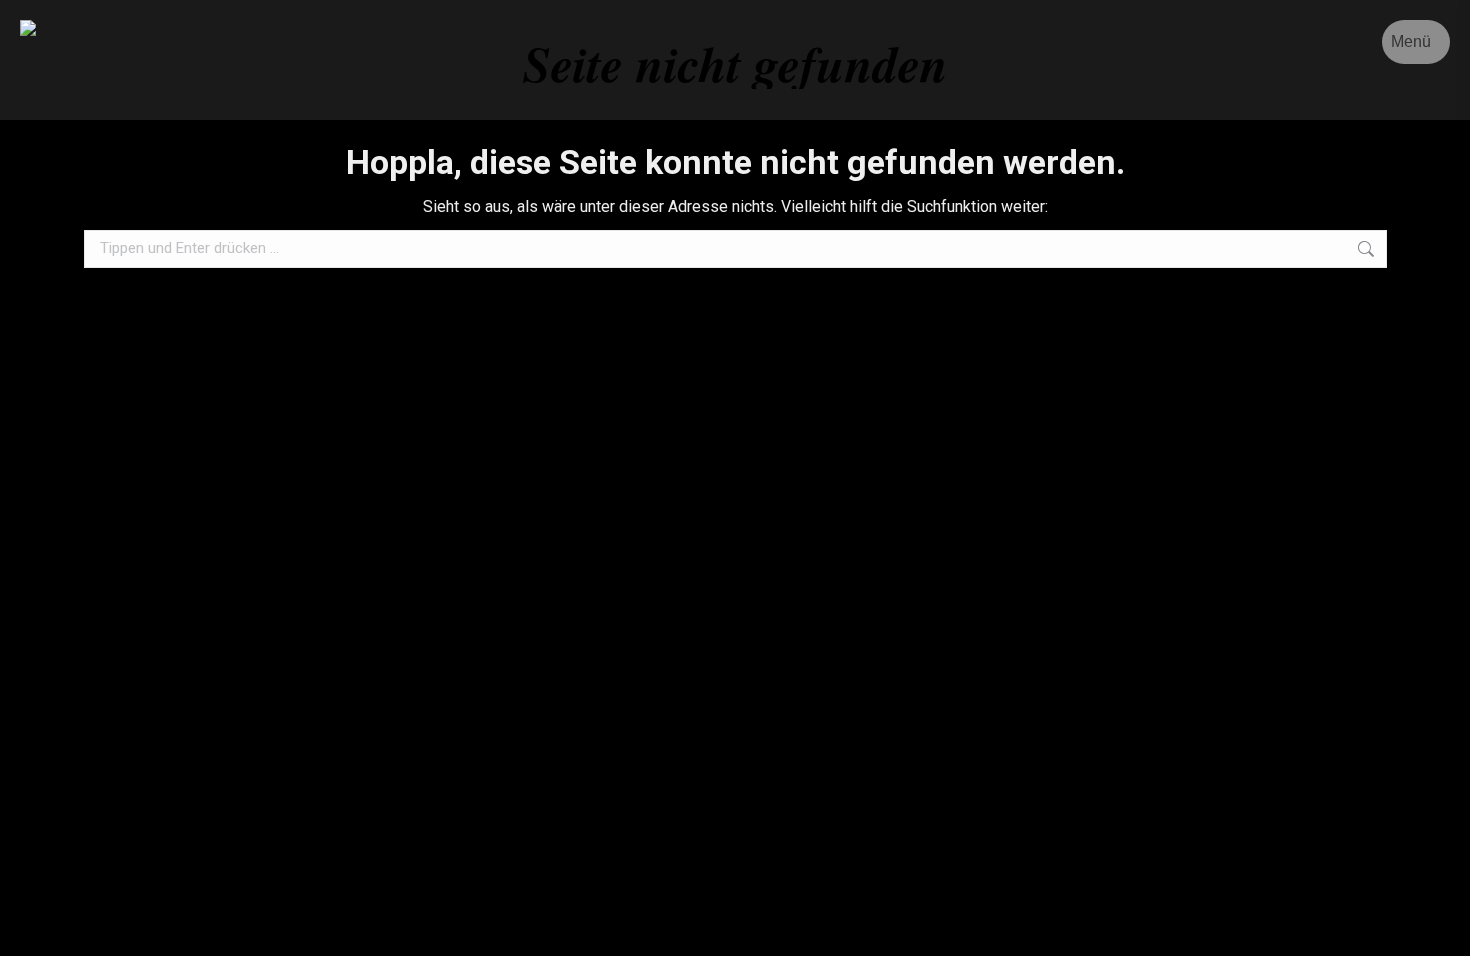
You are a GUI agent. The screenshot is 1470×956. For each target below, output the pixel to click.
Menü (1411, 41)
